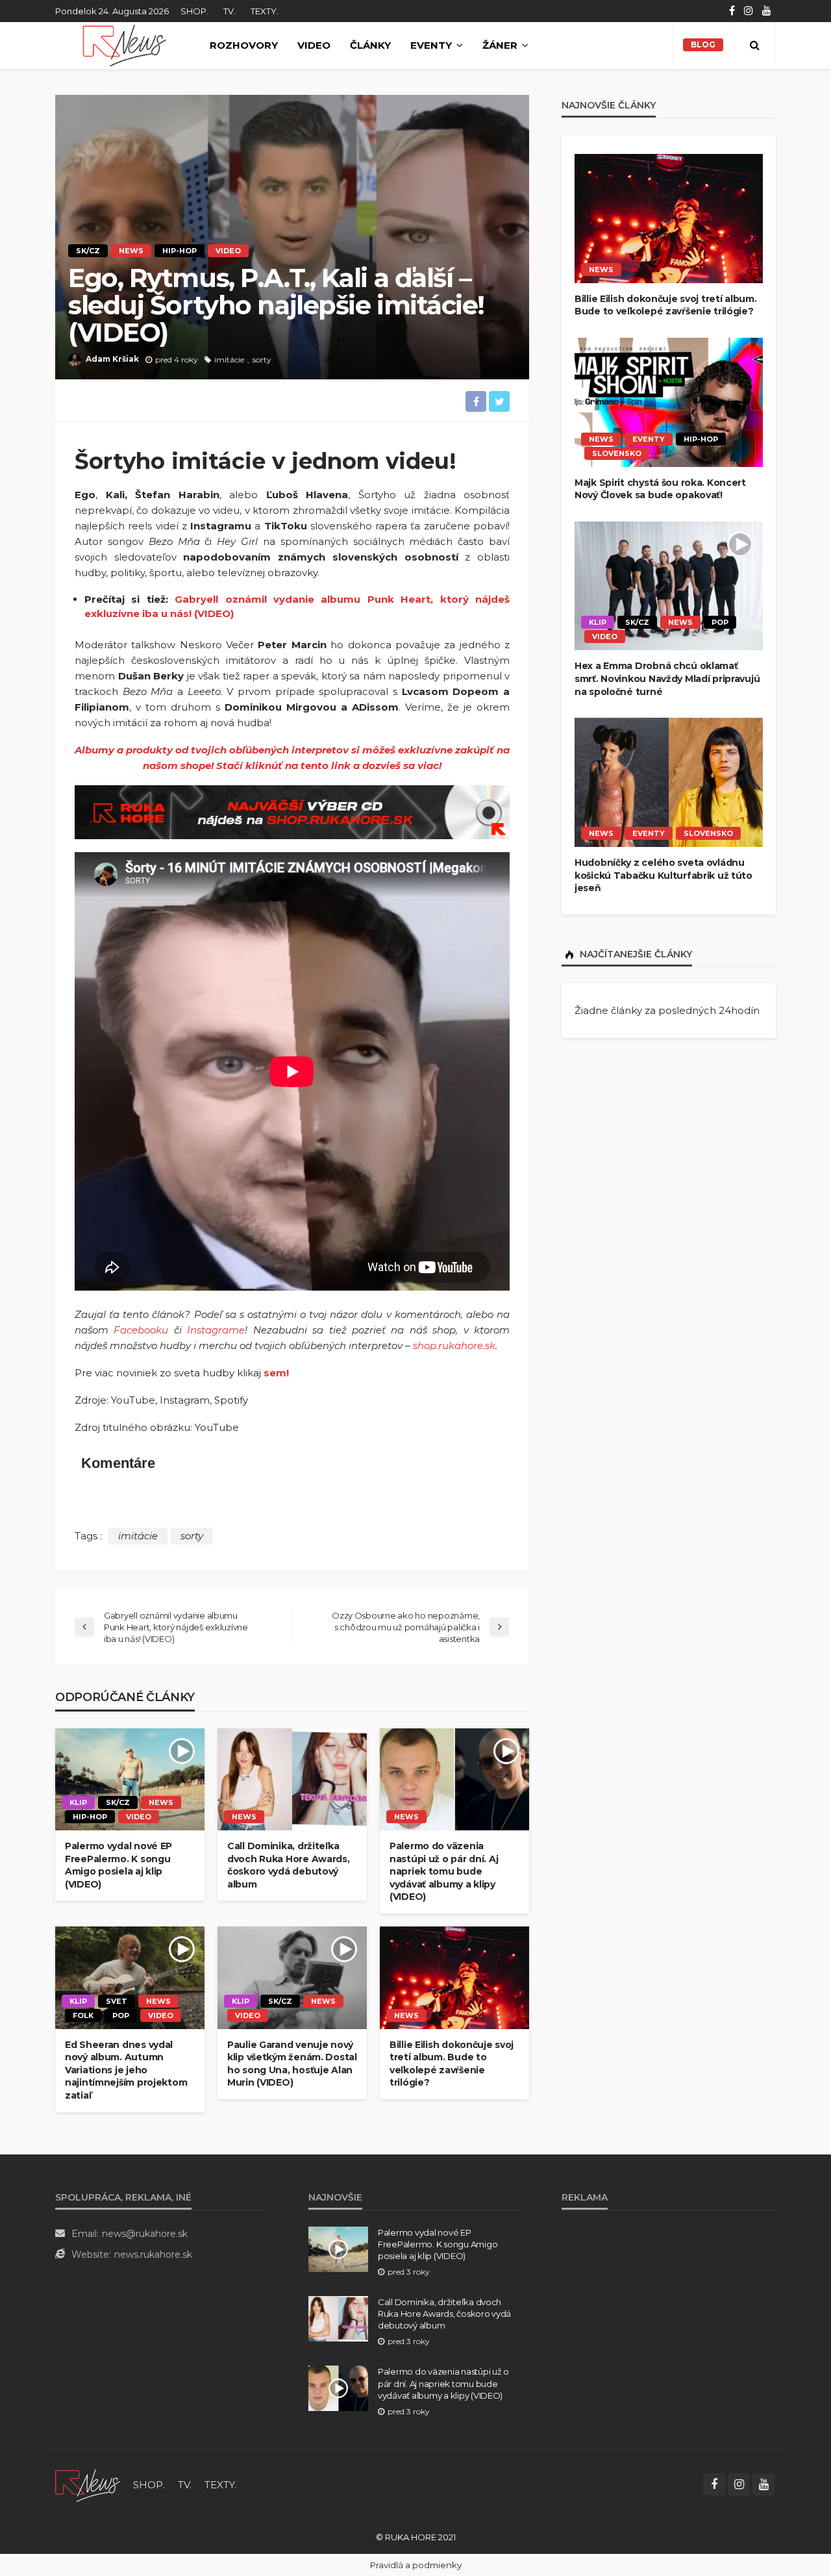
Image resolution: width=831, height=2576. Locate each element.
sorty (262, 360)
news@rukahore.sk (145, 2234)
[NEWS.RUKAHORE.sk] (124, 45)
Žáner (500, 45)
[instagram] (749, 11)
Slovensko (617, 453)
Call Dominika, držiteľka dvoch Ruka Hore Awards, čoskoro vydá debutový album (289, 1865)
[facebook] (732, 11)
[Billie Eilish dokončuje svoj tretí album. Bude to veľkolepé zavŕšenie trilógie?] (454, 1978)
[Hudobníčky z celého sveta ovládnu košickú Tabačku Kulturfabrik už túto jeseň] (669, 782)
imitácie (229, 360)
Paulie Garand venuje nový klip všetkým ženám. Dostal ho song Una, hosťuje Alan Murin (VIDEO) (292, 2064)
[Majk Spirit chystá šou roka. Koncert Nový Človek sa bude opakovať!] (669, 402)
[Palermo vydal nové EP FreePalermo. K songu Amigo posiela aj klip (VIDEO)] (130, 1780)
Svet (117, 2001)
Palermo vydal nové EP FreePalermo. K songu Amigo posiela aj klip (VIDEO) (118, 1865)
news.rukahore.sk (153, 2254)
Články (370, 45)
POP (121, 2015)
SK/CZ (88, 251)
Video (314, 45)
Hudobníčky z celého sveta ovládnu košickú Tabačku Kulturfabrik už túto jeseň (664, 875)
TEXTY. (265, 11)
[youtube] (767, 11)
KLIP (78, 1802)
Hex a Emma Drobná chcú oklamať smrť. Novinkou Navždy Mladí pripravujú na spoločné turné (667, 678)
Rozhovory (244, 45)
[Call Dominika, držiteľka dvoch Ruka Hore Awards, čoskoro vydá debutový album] (292, 1780)
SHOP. (194, 11)
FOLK (83, 2015)
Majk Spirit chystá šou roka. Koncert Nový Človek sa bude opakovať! (660, 489)
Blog (703, 44)
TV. (229, 11)
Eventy (431, 45)
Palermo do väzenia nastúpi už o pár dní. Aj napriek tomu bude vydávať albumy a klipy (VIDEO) (444, 1871)
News (131, 251)
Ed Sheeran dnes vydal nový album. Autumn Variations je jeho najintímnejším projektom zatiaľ (126, 2070)
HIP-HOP (180, 251)
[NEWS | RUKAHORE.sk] (88, 2485)
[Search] (754, 45)
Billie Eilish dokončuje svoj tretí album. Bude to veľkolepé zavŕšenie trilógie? (452, 2064)
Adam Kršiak (112, 359)
